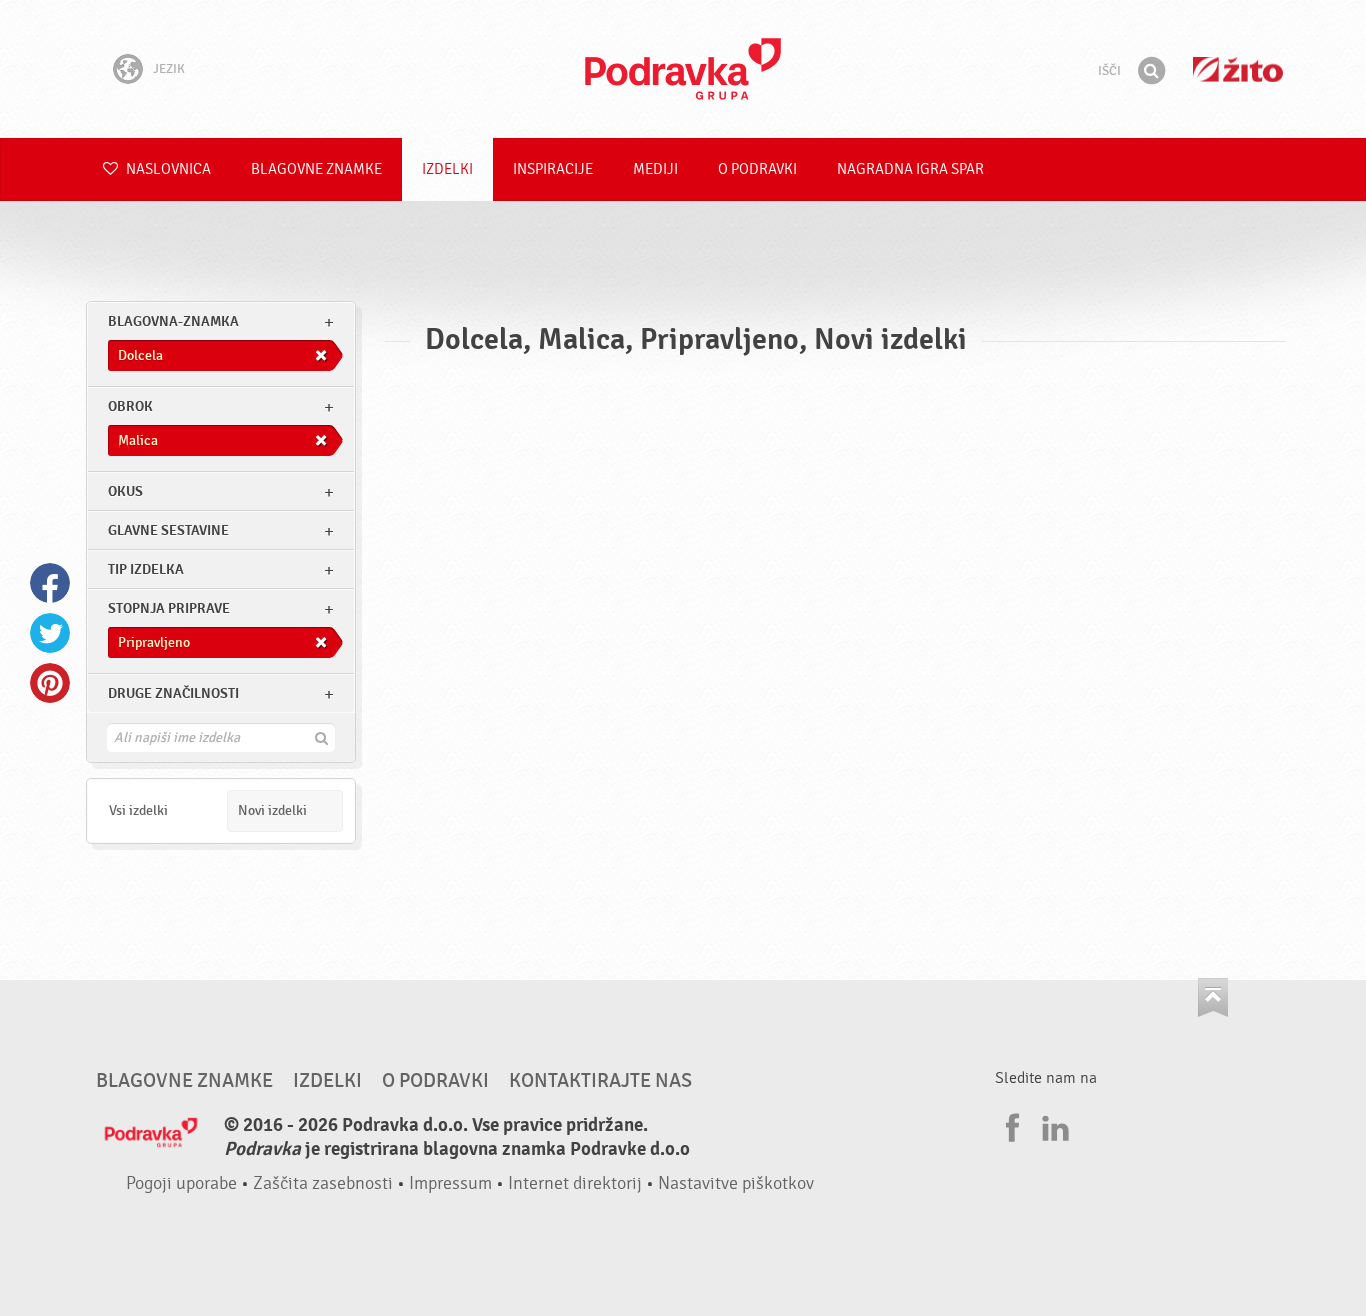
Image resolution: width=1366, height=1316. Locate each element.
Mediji (655, 169)
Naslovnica (167, 169)
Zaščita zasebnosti (323, 1183)
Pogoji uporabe (181, 1183)
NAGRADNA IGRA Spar (910, 169)
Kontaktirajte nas (600, 1081)
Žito (1238, 69)
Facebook (50, 583)
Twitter (50, 633)
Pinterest (50, 683)
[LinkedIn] (1053, 1125)
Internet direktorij (575, 1183)
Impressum (450, 1183)
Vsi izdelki (138, 810)
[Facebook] (1010, 1125)
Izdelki (447, 169)
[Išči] (1151, 71)
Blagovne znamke (316, 169)
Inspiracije (553, 169)
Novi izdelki (272, 810)
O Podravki (757, 169)
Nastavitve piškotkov (736, 1183)
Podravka (683, 69)
